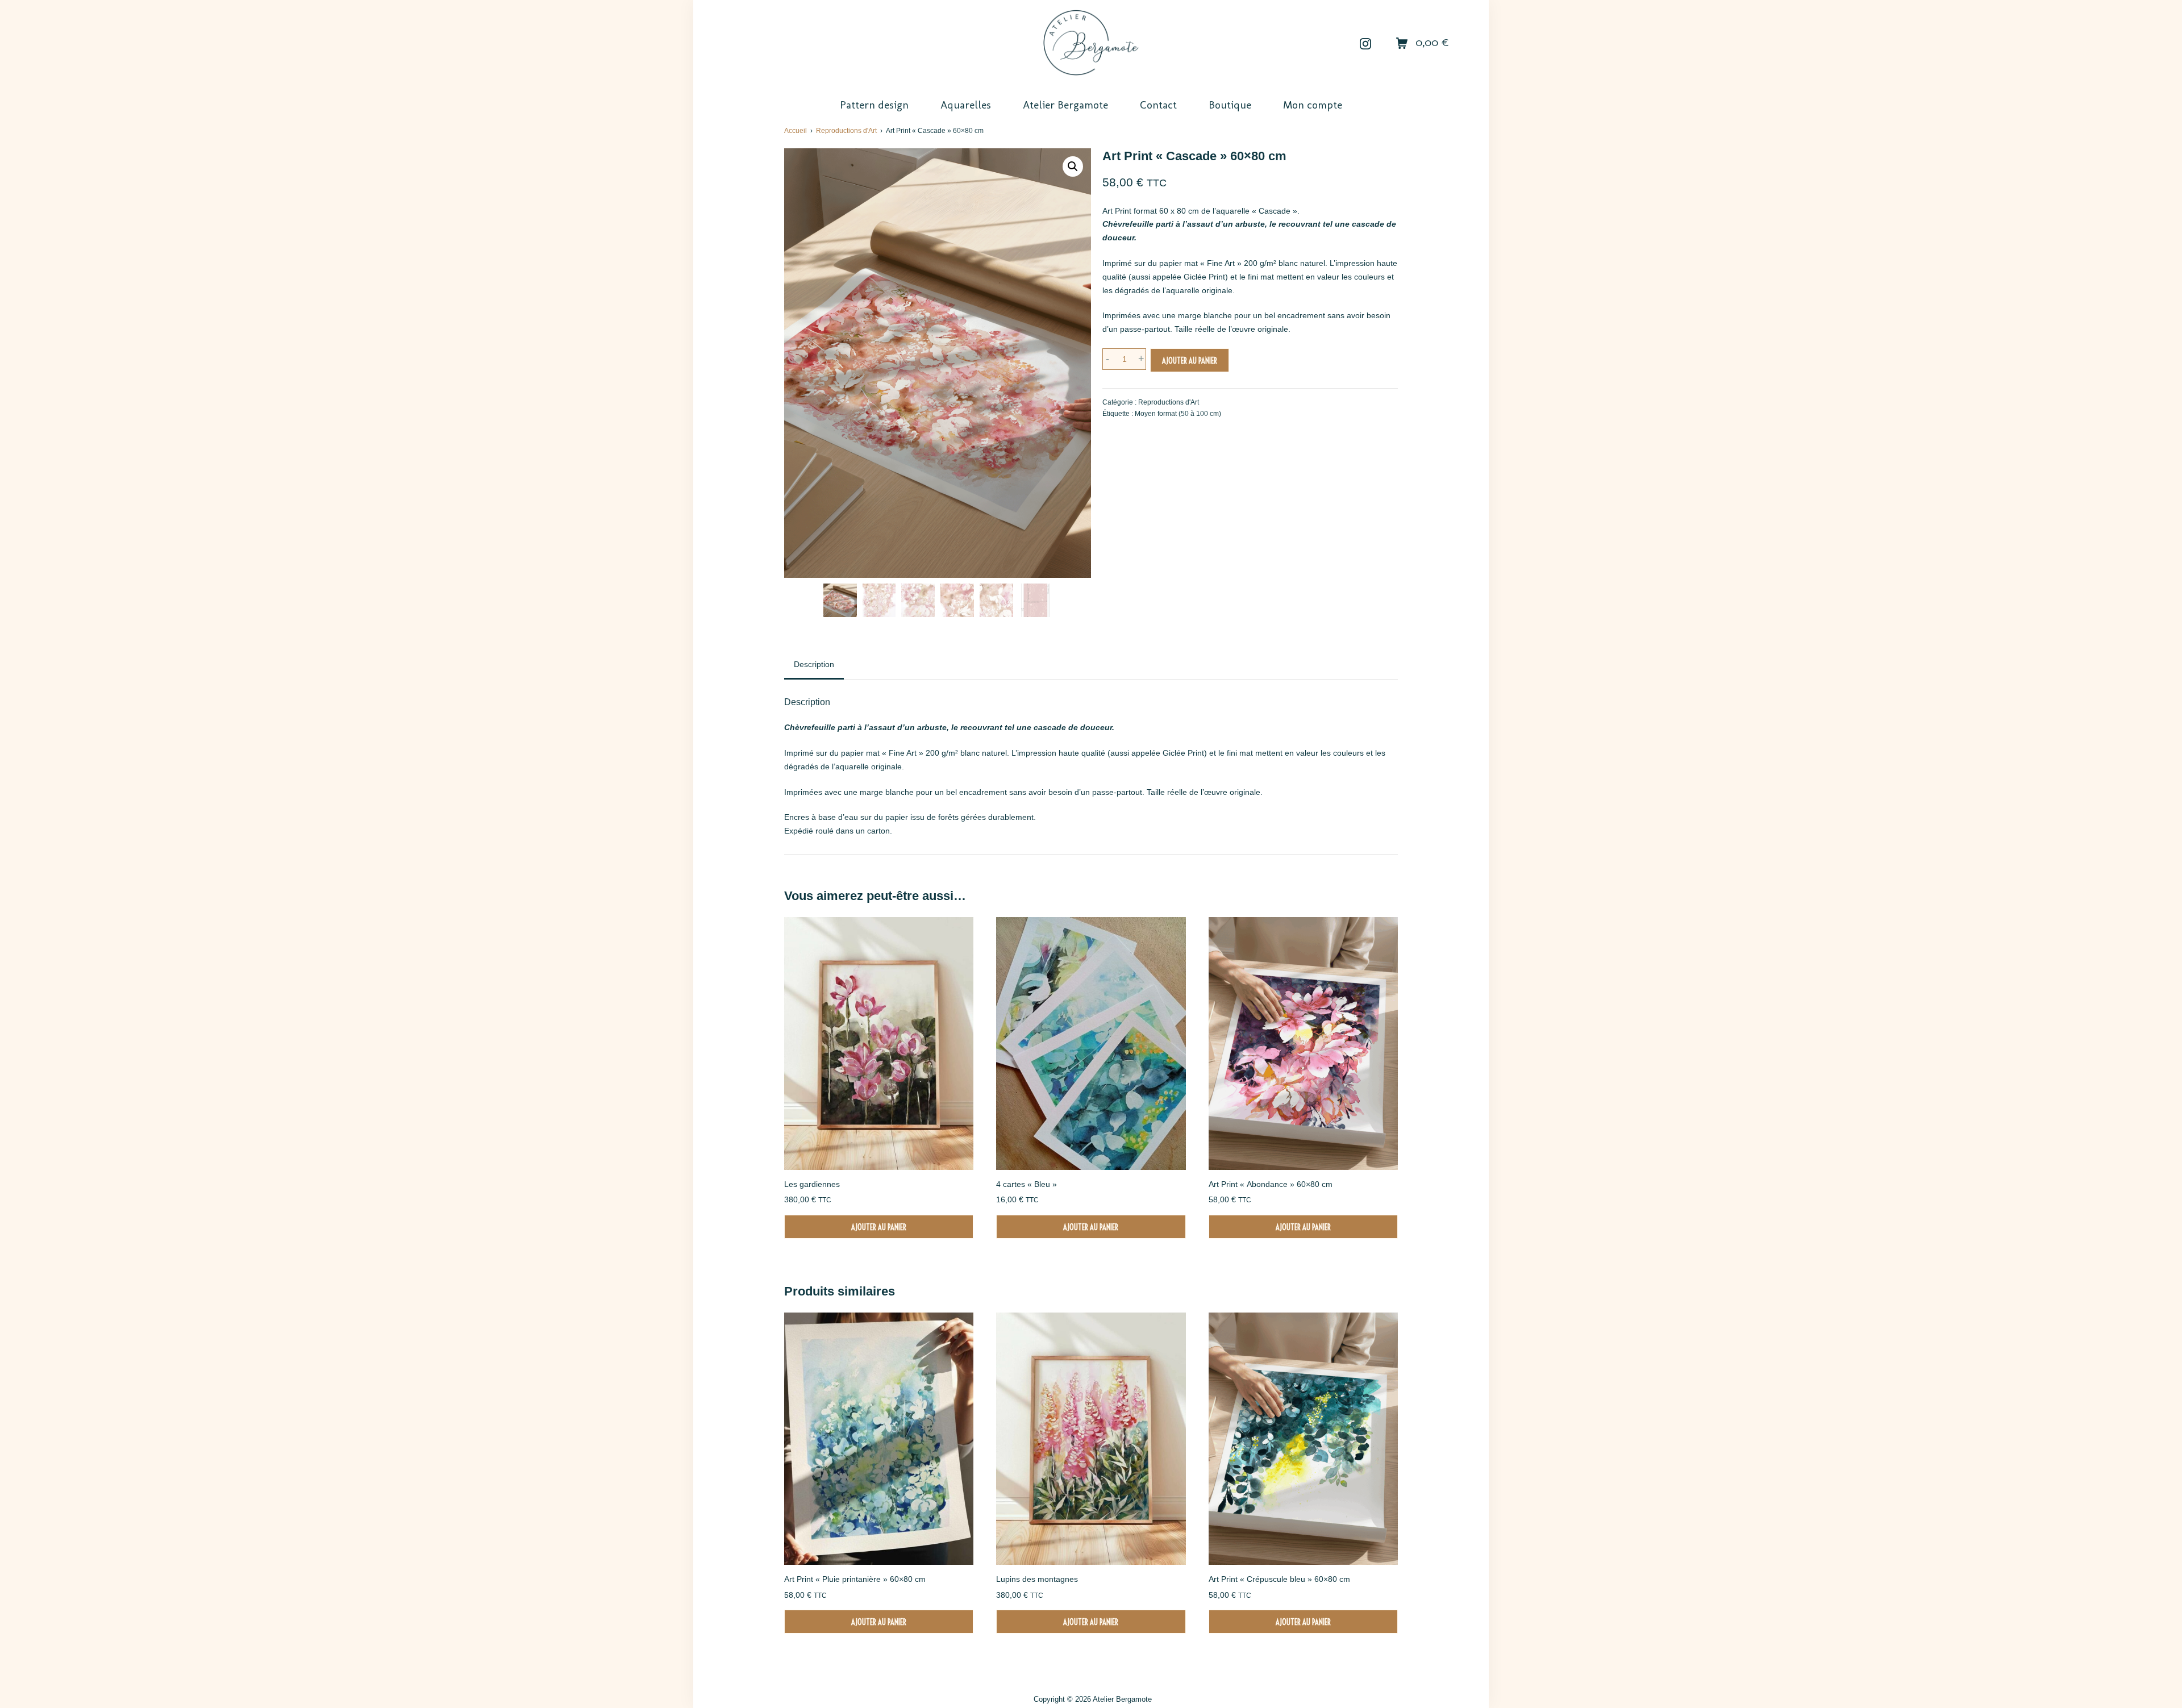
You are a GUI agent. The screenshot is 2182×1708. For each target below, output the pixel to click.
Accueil (796, 131)
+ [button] (1141, 359)
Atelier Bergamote (1122, 1699)
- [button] (1107, 359)
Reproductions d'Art (846, 131)
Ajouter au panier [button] (879, 1227)
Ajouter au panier (1190, 361)
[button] (1073, 166)
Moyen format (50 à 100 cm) (1178, 414)
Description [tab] (814, 664)
